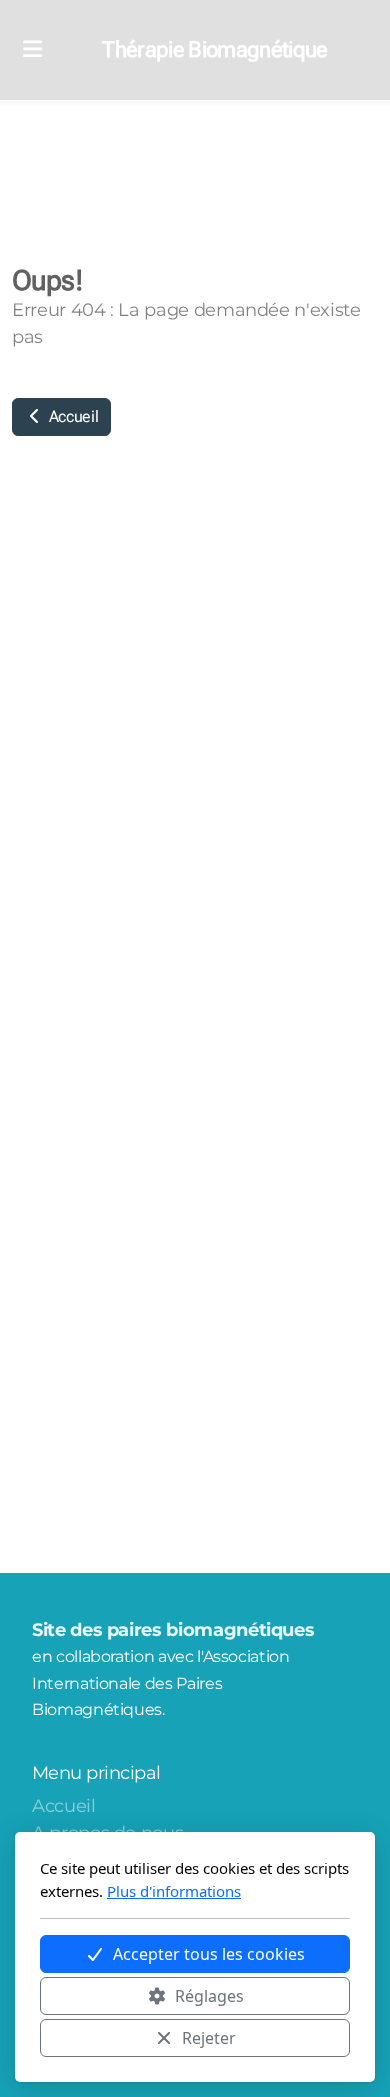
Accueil (71, 416)
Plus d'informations (174, 1891)
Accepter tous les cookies (209, 1954)
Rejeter (209, 2038)
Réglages (209, 1996)
